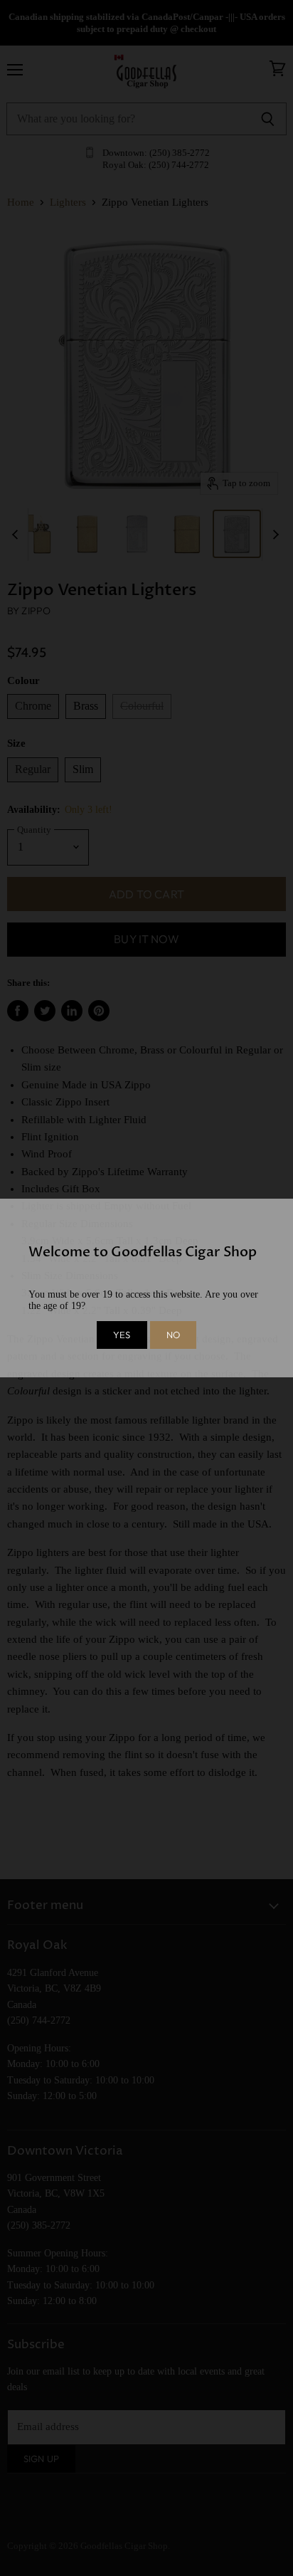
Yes (122, 1335)
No (173, 1335)
